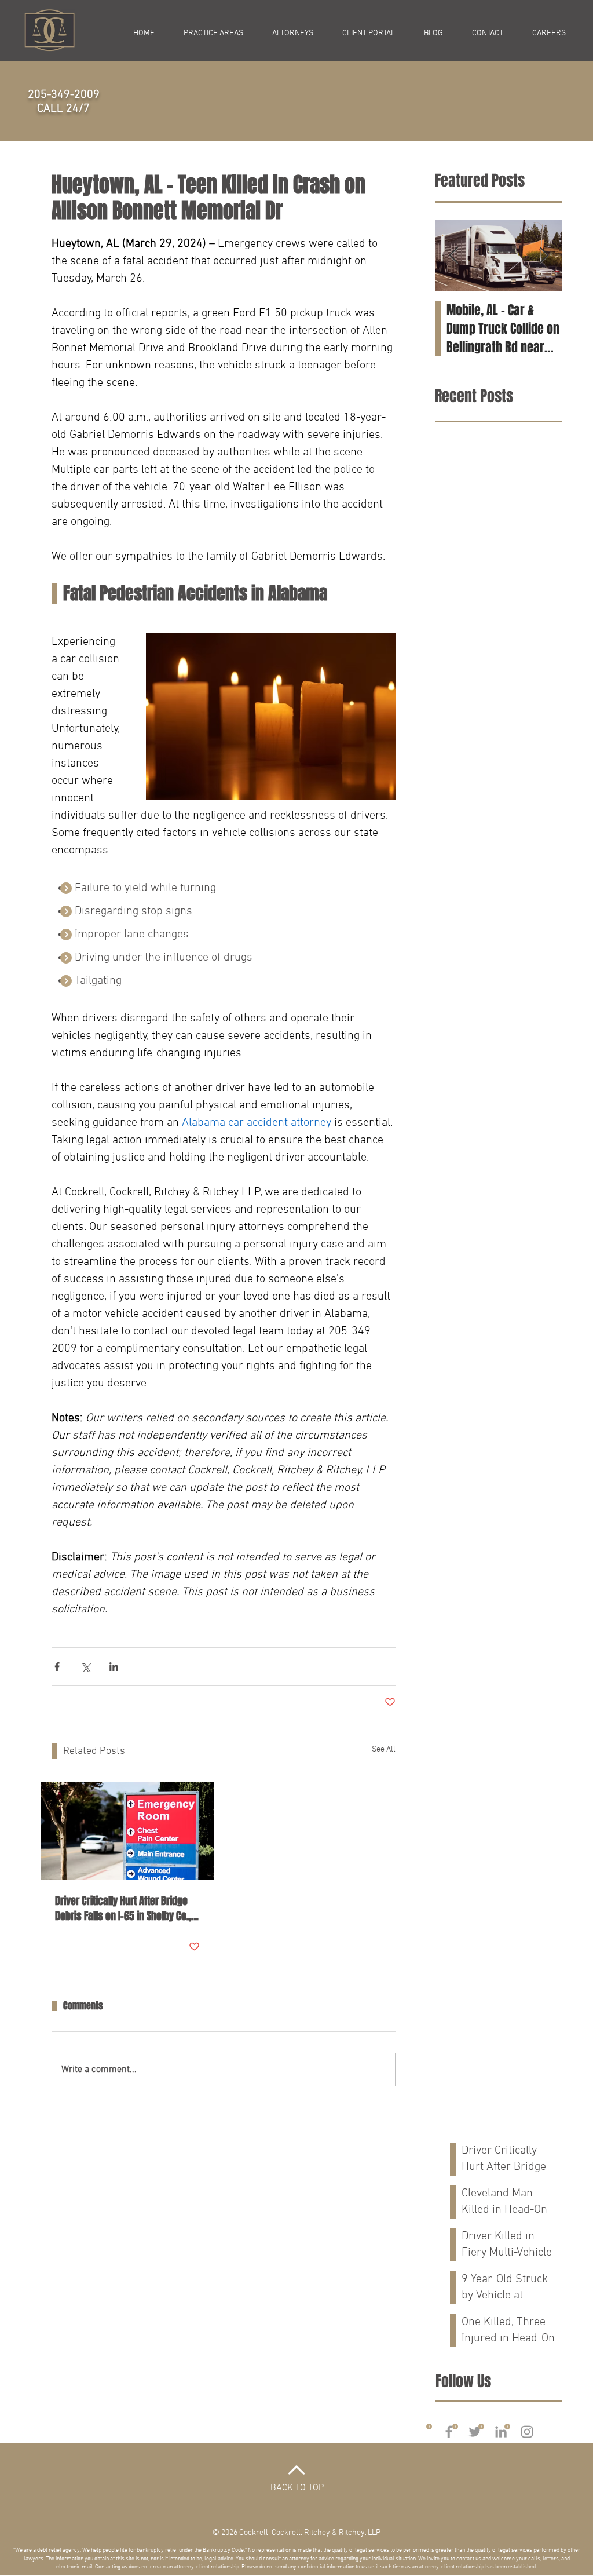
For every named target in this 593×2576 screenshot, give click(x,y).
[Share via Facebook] (57, 1667)
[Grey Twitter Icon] (475, 2432)
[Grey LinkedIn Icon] (501, 2432)
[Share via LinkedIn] (114, 1667)
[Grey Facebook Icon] (449, 2432)
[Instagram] (527, 2432)
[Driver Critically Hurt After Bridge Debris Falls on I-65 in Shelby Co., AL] (127, 1831)
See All (384, 1749)
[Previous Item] (453, 256)
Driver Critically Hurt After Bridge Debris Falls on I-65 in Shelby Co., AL (123, 1909)
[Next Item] (544, 256)
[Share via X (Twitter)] (85, 1667)
